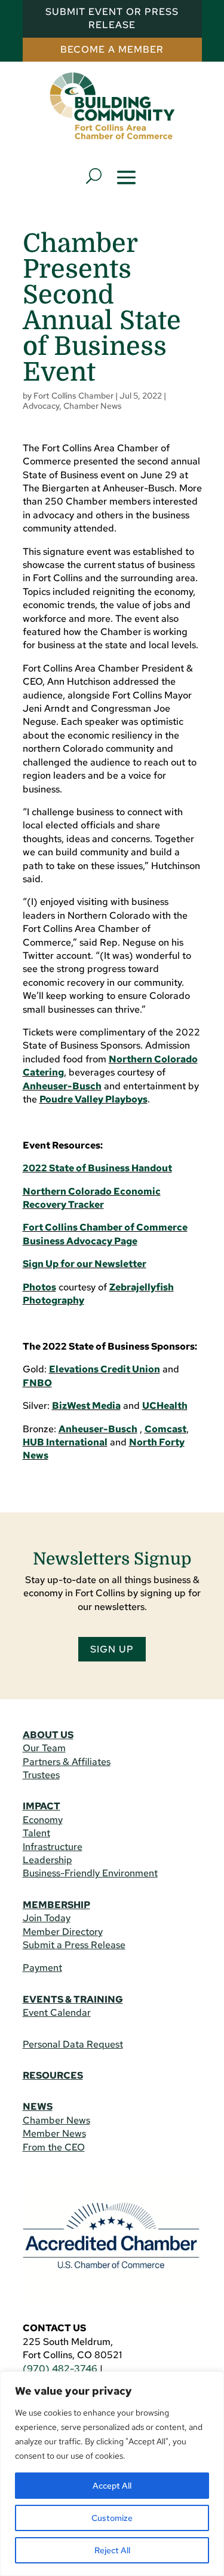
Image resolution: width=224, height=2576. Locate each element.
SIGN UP (112, 1649)
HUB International (65, 1442)
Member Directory (63, 1932)
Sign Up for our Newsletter (85, 1264)
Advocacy (41, 406)
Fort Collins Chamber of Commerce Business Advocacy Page (105, 1234)
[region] (112, 2474)
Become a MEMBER (112, 49)
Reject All (112, 2550)
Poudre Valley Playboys (93, 1099)
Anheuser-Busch (62, 1086)
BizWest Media (86, 1406)
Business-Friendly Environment (90, 1873)
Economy (43, 1820)
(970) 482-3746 (60, 2369)
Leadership (47, 1860)
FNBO (37, 1383)
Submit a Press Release (74, 1945)
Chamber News (93, 406)
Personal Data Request (73, 2044)
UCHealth (165, 1406)
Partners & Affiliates (67, 1762)
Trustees (41, 1775)
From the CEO (54, 2147)
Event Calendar (57, 2013)
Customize (112, 2518)
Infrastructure (53, 1847)
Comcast (165, 1429)
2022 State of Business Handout (97, 1168)
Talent (36, 1833)
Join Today (47, 1918)
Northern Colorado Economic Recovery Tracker (92, 1198)
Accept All (112, 2486)
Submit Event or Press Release (112, 18)
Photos (39, 1287)
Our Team (44, 1748)
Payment (42, 1968)
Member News (54, 2133)
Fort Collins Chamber (73, 396)
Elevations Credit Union (105, 1369)
